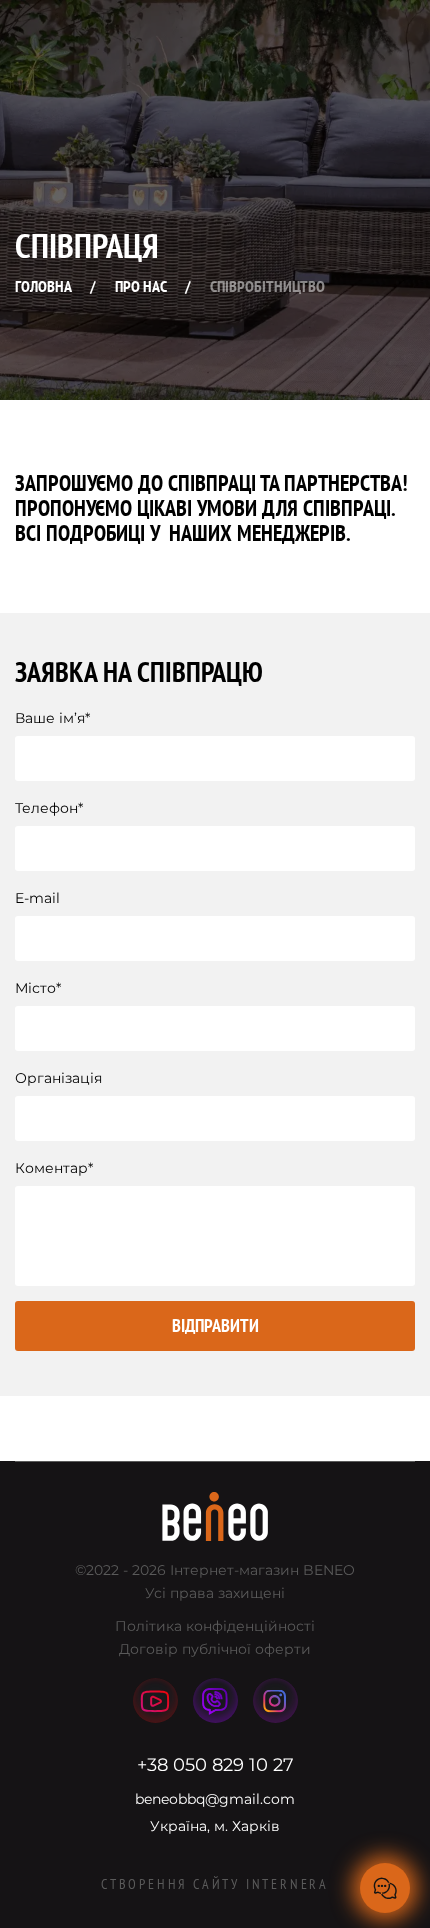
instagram (275, 1700)
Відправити (215, 1325)
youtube (155, 1700)
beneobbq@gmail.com (215, 1799)
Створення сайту (215, 1884)
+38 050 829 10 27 (215, 1765)
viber (215, 1700)
